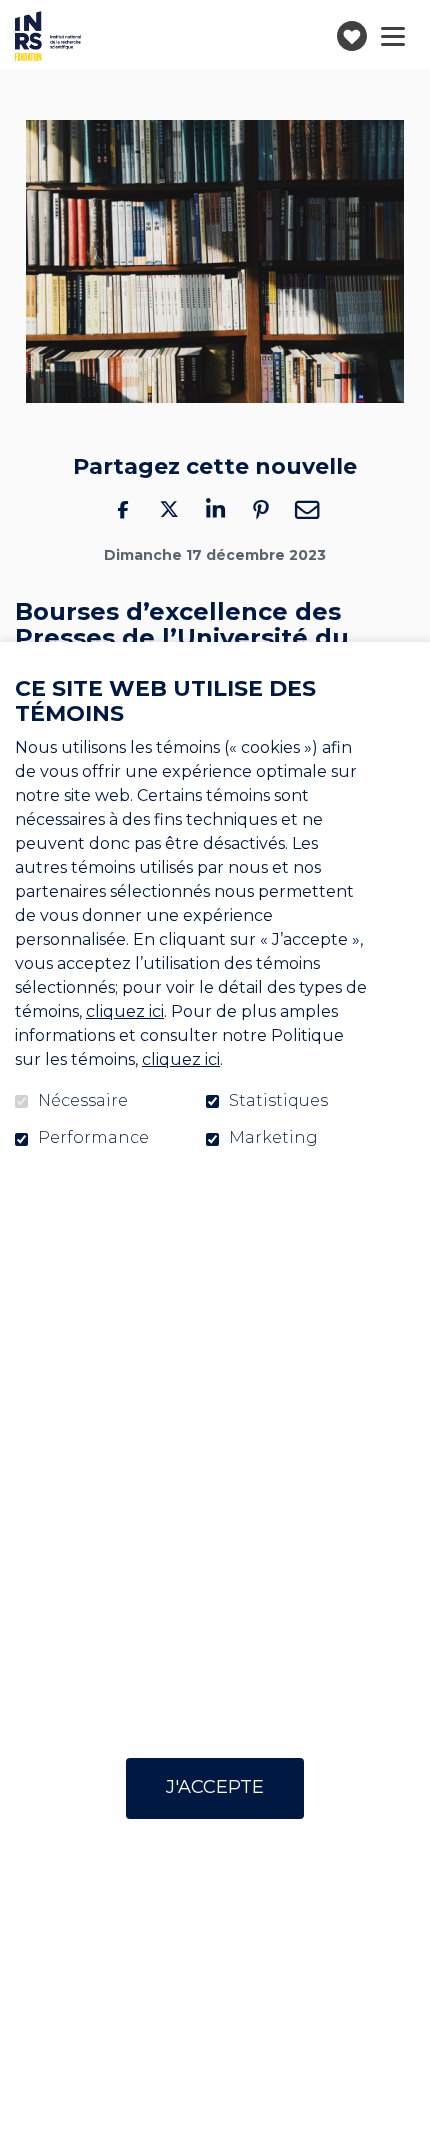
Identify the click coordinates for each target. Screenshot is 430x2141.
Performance (93, 1138)
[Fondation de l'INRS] (48, 36)
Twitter (169, 509)
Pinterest (261, 509)
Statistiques (278, 1101)
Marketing (273, 1138)
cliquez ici (125, 1011)
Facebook (123, 509)
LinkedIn (215, 509)
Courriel (307, 509)
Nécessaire (83, 1101)
